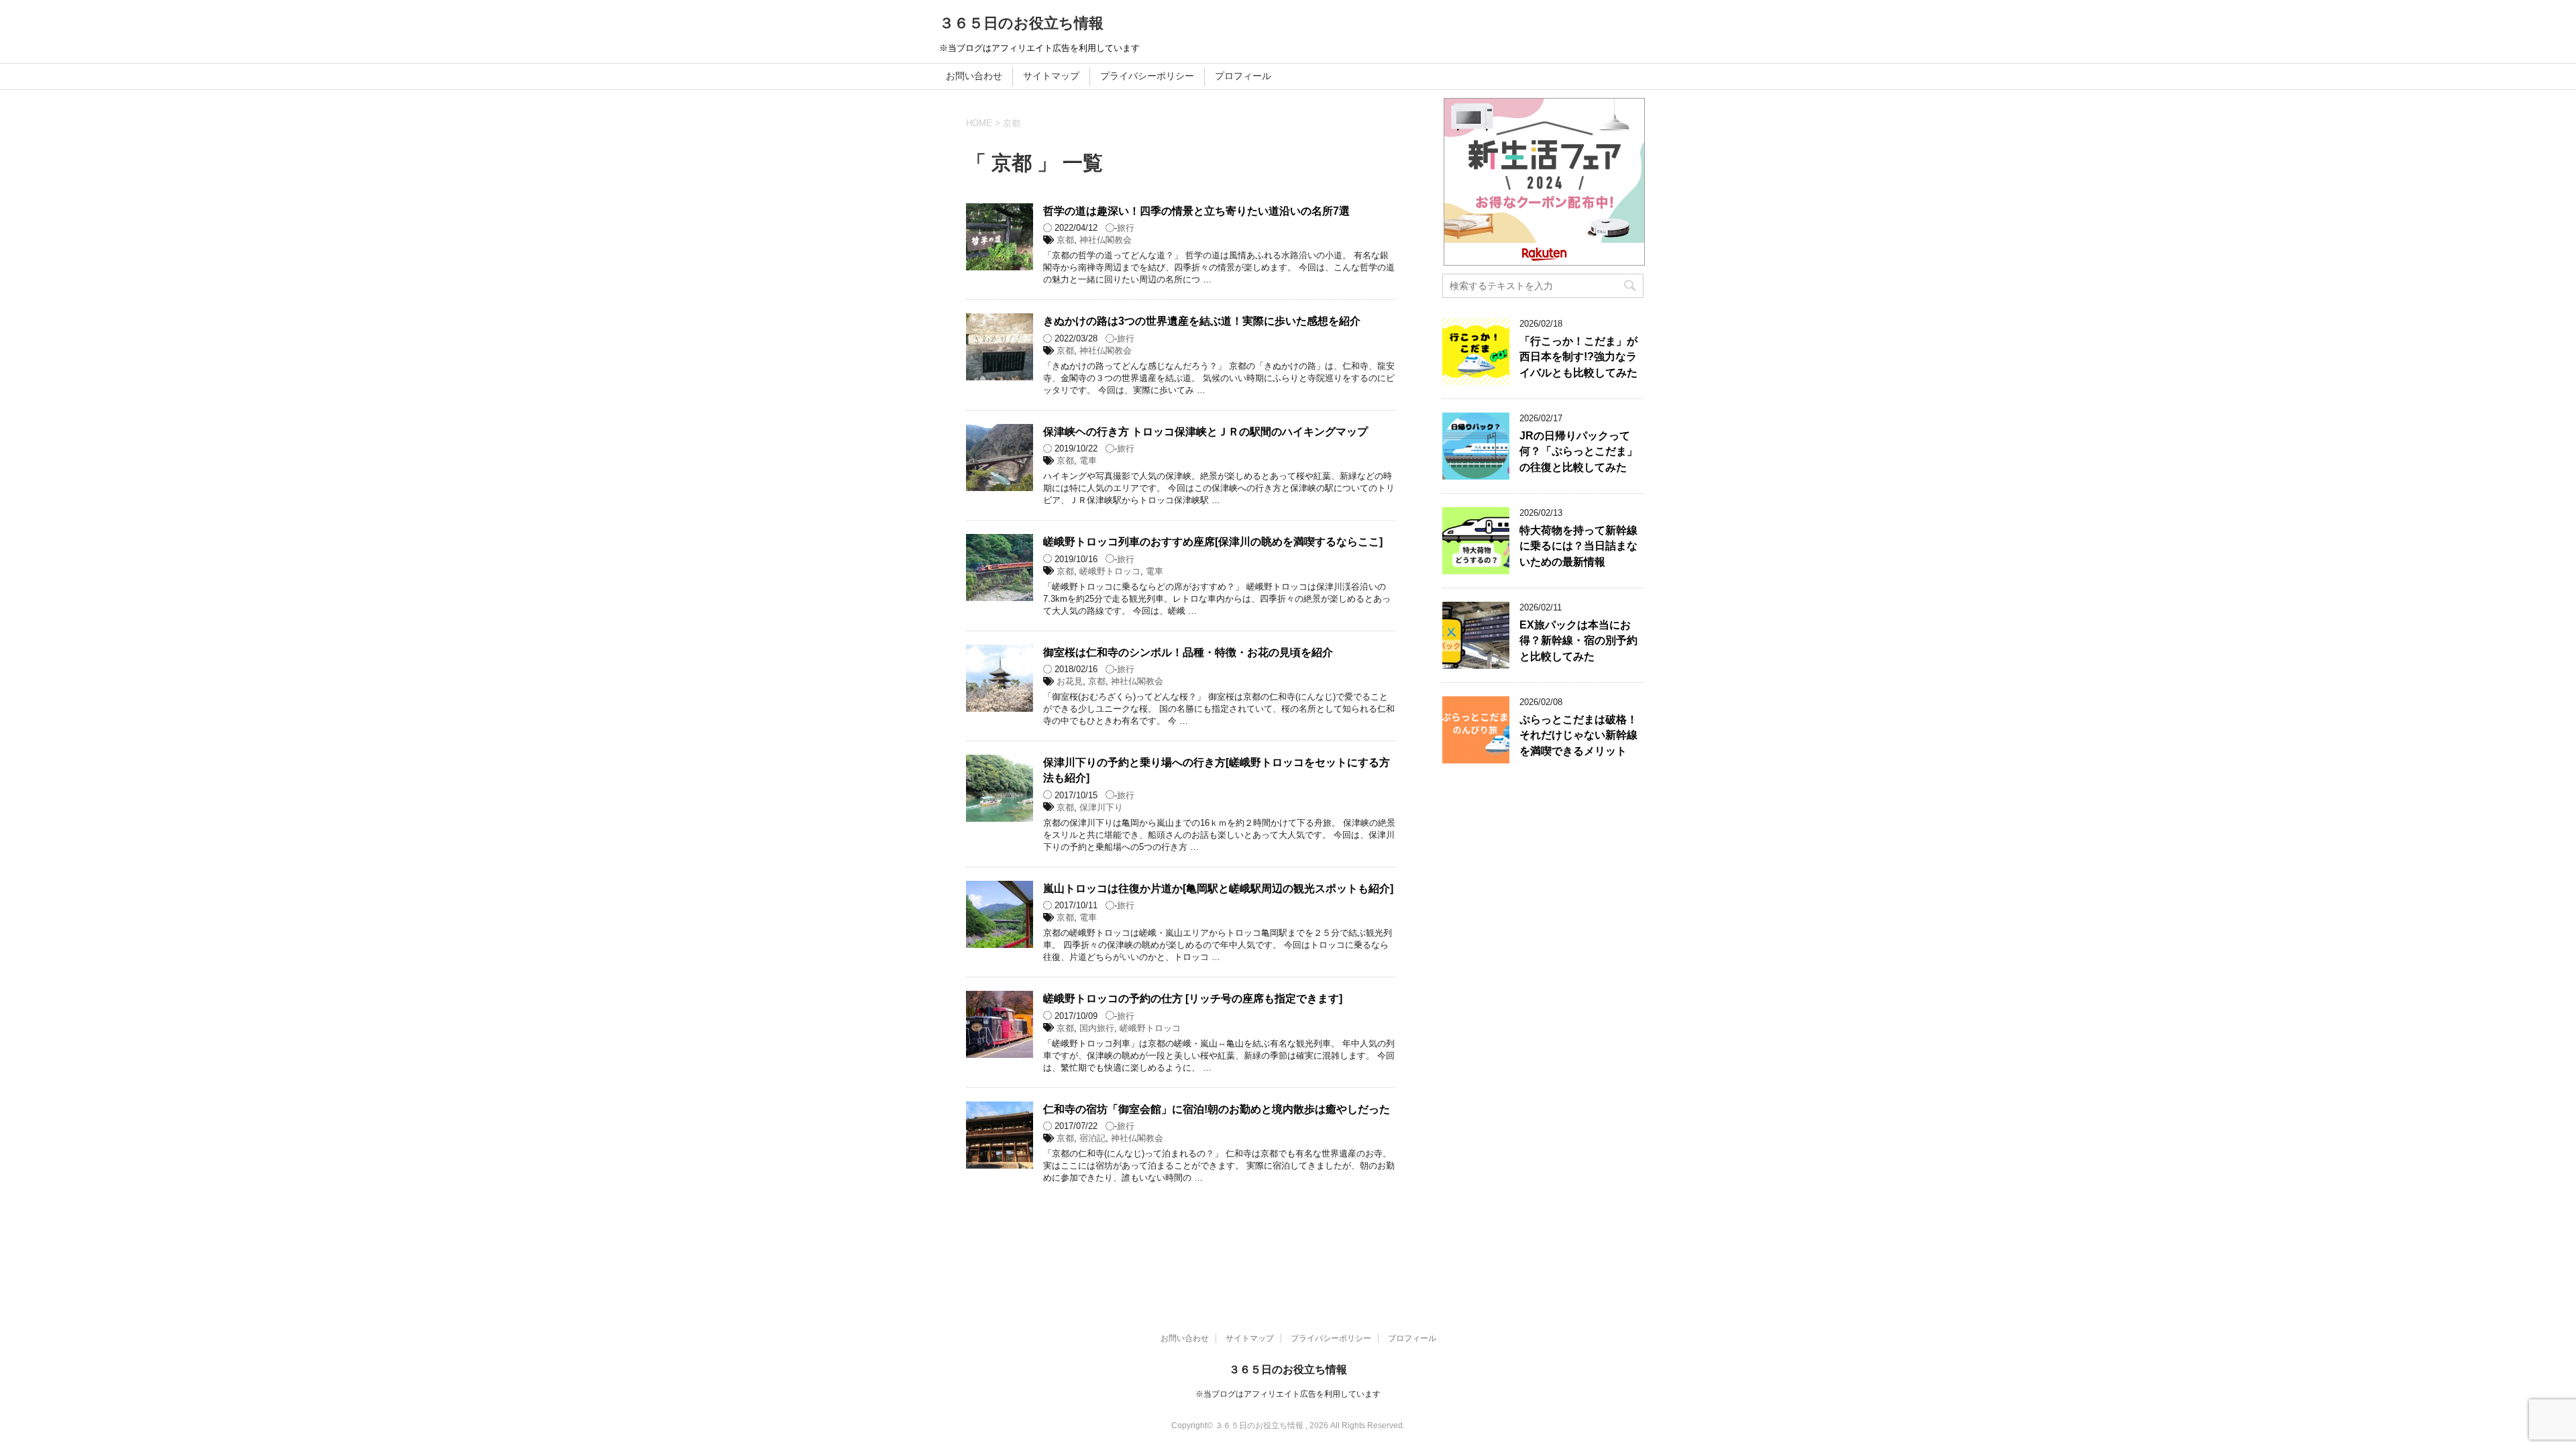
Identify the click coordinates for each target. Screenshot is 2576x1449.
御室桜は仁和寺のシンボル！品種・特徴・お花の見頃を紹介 (1188, 652)
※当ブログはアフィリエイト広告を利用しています (1288, 1394)
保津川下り (1101, 807)
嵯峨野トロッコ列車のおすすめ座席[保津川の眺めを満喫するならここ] (1213, 542)
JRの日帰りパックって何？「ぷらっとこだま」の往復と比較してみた (1578, 451)
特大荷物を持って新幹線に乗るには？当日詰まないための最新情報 (1578, 546)
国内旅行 (1097, 1028)
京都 (1065, 240)
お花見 (1070, 681)
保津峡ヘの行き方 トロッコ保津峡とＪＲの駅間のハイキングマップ (1205, 432)
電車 (1088, 461)
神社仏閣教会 (1106, 240)
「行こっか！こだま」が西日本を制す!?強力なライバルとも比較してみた (1578, 357)
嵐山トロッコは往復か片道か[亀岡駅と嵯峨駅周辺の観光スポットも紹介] (1218, 889)
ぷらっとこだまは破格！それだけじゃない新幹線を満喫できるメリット (1578, 735)
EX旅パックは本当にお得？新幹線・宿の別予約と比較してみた (1578, 641)
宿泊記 (1092, 1138)
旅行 (1126, 228)
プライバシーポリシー (1147, 76)
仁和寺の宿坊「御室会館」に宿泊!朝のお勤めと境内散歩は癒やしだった (1217, 1109)
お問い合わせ (974, 76)
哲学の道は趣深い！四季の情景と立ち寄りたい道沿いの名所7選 (1196, 211)
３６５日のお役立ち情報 (1021, 23)
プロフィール (1243, 76)
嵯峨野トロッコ (1110, 571)
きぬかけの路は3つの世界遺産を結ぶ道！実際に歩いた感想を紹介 (1202, 321)
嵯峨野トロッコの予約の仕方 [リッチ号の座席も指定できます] (1193, 999)
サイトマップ (1051, 76)
